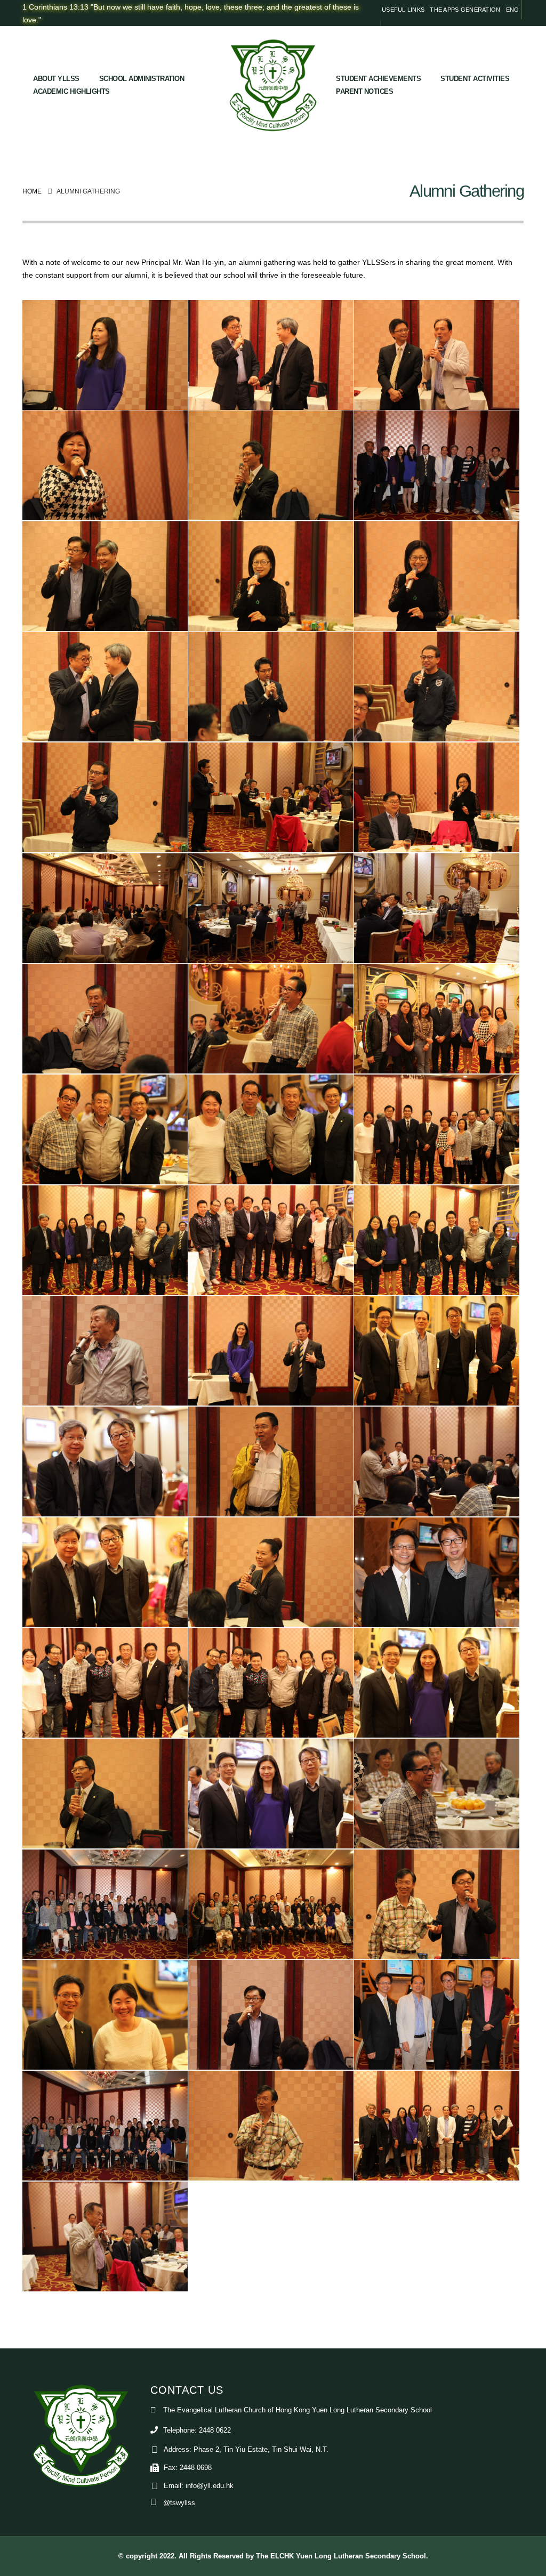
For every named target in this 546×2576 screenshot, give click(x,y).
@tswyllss (179, 2503)
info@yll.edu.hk (210, 2486)
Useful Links (403, 10)
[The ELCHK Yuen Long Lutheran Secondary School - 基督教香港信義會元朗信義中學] (273, 85)
